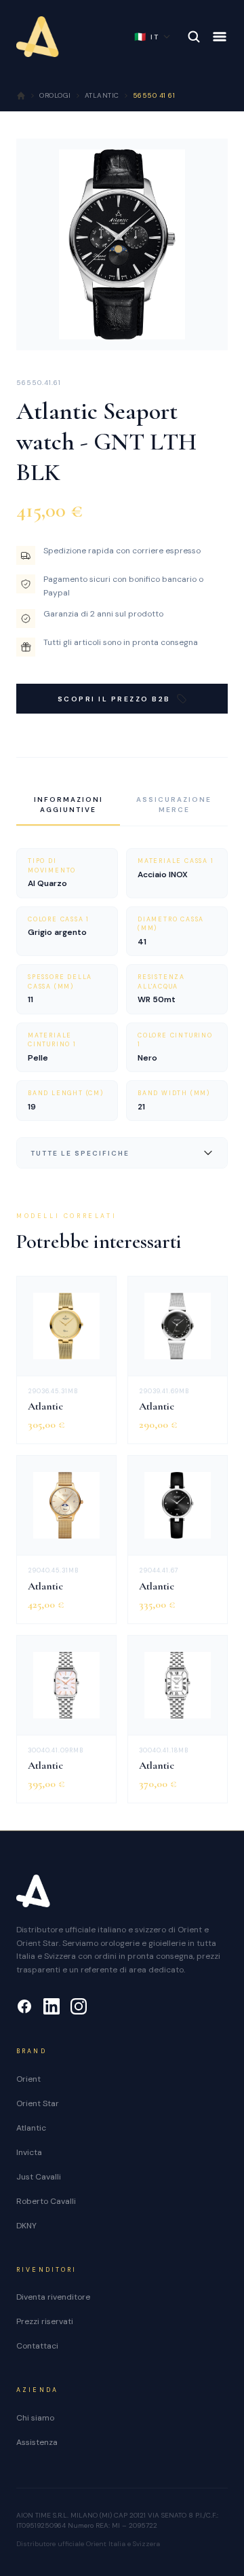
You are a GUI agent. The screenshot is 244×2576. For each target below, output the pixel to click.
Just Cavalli (39, 2177)
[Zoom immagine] (207, 329)
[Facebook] (24, 2006)
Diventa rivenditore (53, 2297)
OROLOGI (55, 95)
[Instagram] (79, 2006)
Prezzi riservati (45, 2321)
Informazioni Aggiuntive (68, 805)
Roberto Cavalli (46, 2201)
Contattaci (37, 2346)
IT (147, 37)
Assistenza (37, 2442)
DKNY (26, 2226)
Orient (28, 2079)
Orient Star (38, 2103)
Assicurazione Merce (174, 805)
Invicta (29, 2152)
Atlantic (31, 2128)
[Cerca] (194, 37)
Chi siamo (35, 2418)
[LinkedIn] (52, 2006)
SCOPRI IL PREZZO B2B (114, 699)
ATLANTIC (102, 95)
